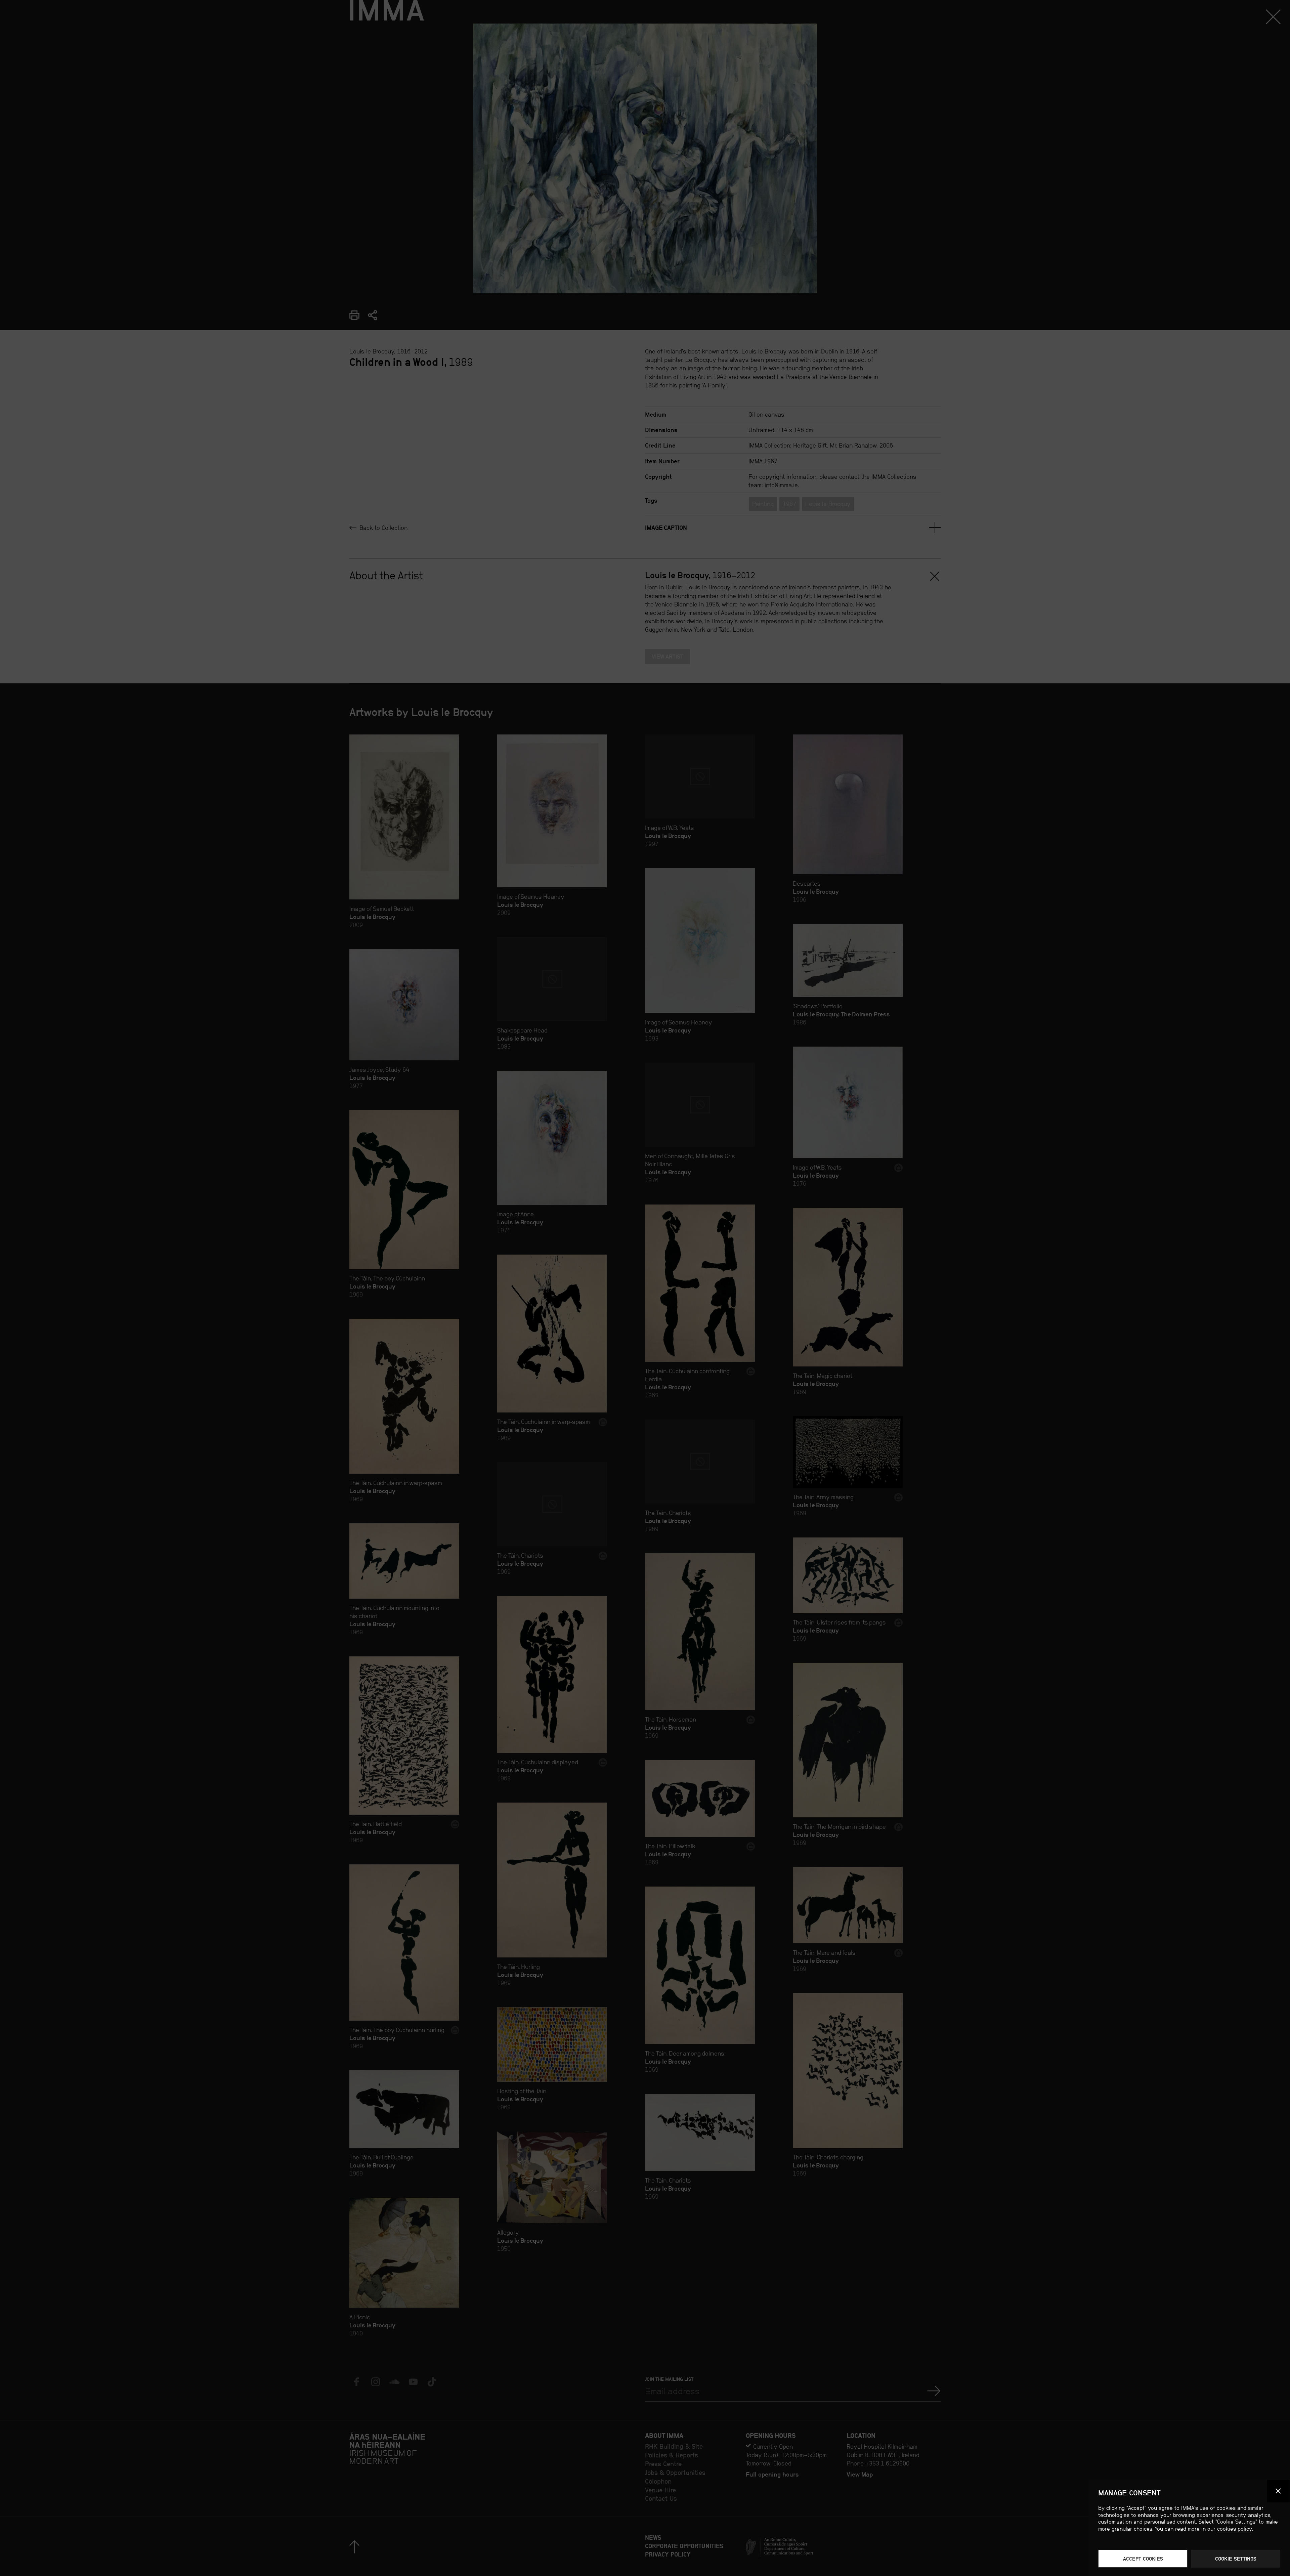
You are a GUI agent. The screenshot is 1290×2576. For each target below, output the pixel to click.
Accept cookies (1143, 2559)
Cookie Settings (1236, 2559)
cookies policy (1235, 2529)
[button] (1279, 2491)
